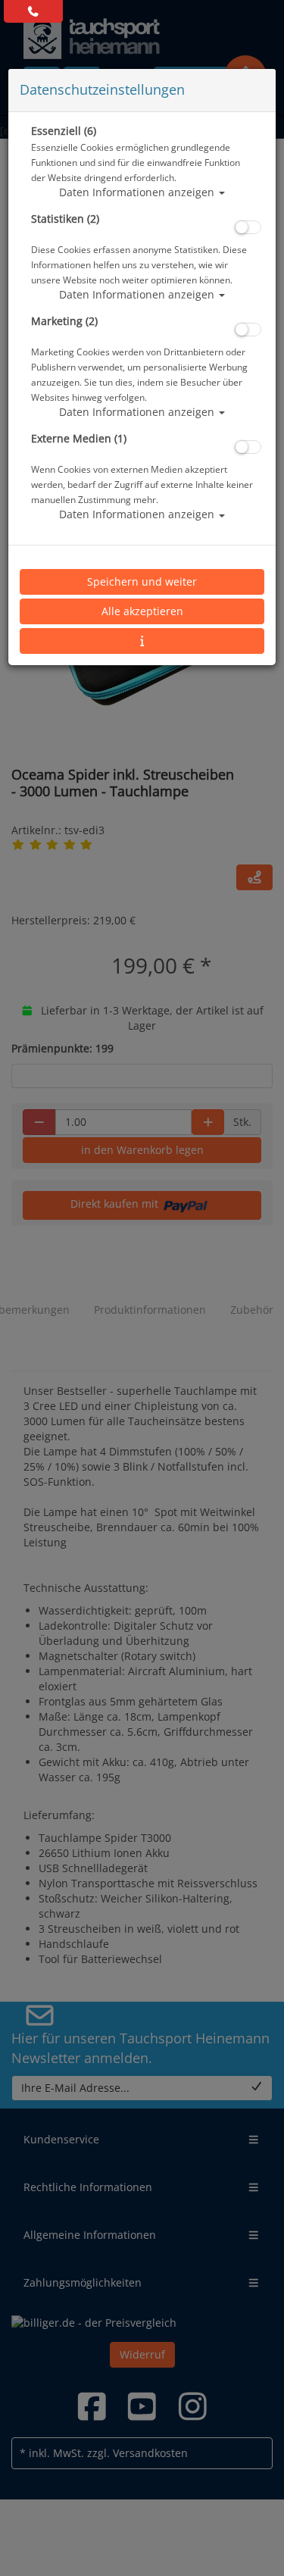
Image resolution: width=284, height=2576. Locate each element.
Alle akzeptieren (142, 611)
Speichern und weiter (142, 581)
